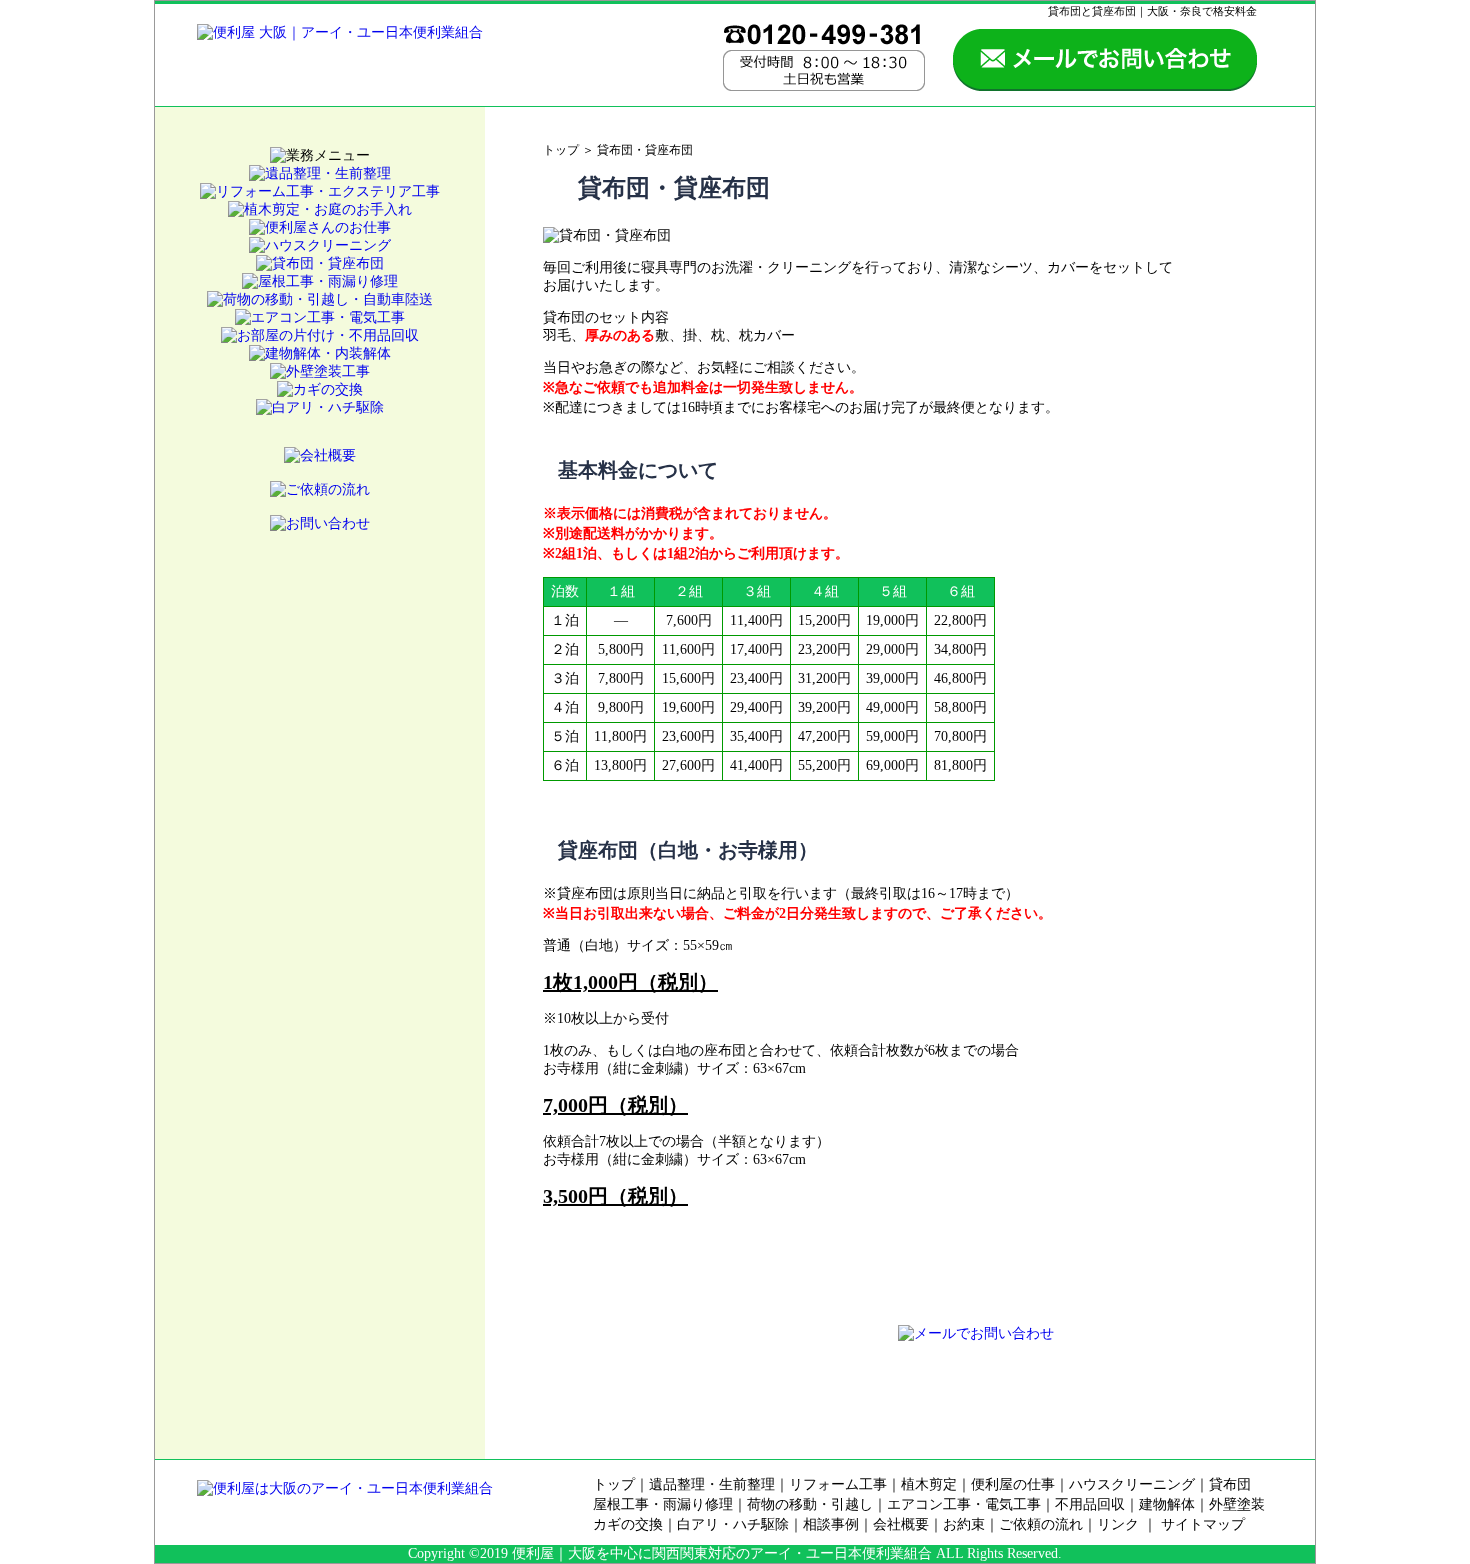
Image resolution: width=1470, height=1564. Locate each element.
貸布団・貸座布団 (645, 150)
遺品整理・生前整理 (712, 1484)
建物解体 (1167, 1504)
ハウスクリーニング (1132, 1484)
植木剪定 (929, 1484)
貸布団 (1230, 1484)
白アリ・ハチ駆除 (733, 1524)
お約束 (964, 1524)
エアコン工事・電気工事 (964, 1504)
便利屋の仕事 (1013, 1484)
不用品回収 (1090, 1504)
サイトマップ (1203, 1524)
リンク (1118, 1524)
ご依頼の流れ (1041, 1524)
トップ (561, 150)
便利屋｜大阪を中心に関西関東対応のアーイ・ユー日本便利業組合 (722, 1553)
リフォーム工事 (838, 1484)
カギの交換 (628, 1524)
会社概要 (901, 1524)
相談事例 (831, 1524)
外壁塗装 (1237, 1504)
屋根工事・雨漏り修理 (663, 1504)
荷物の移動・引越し (810, 1504)
